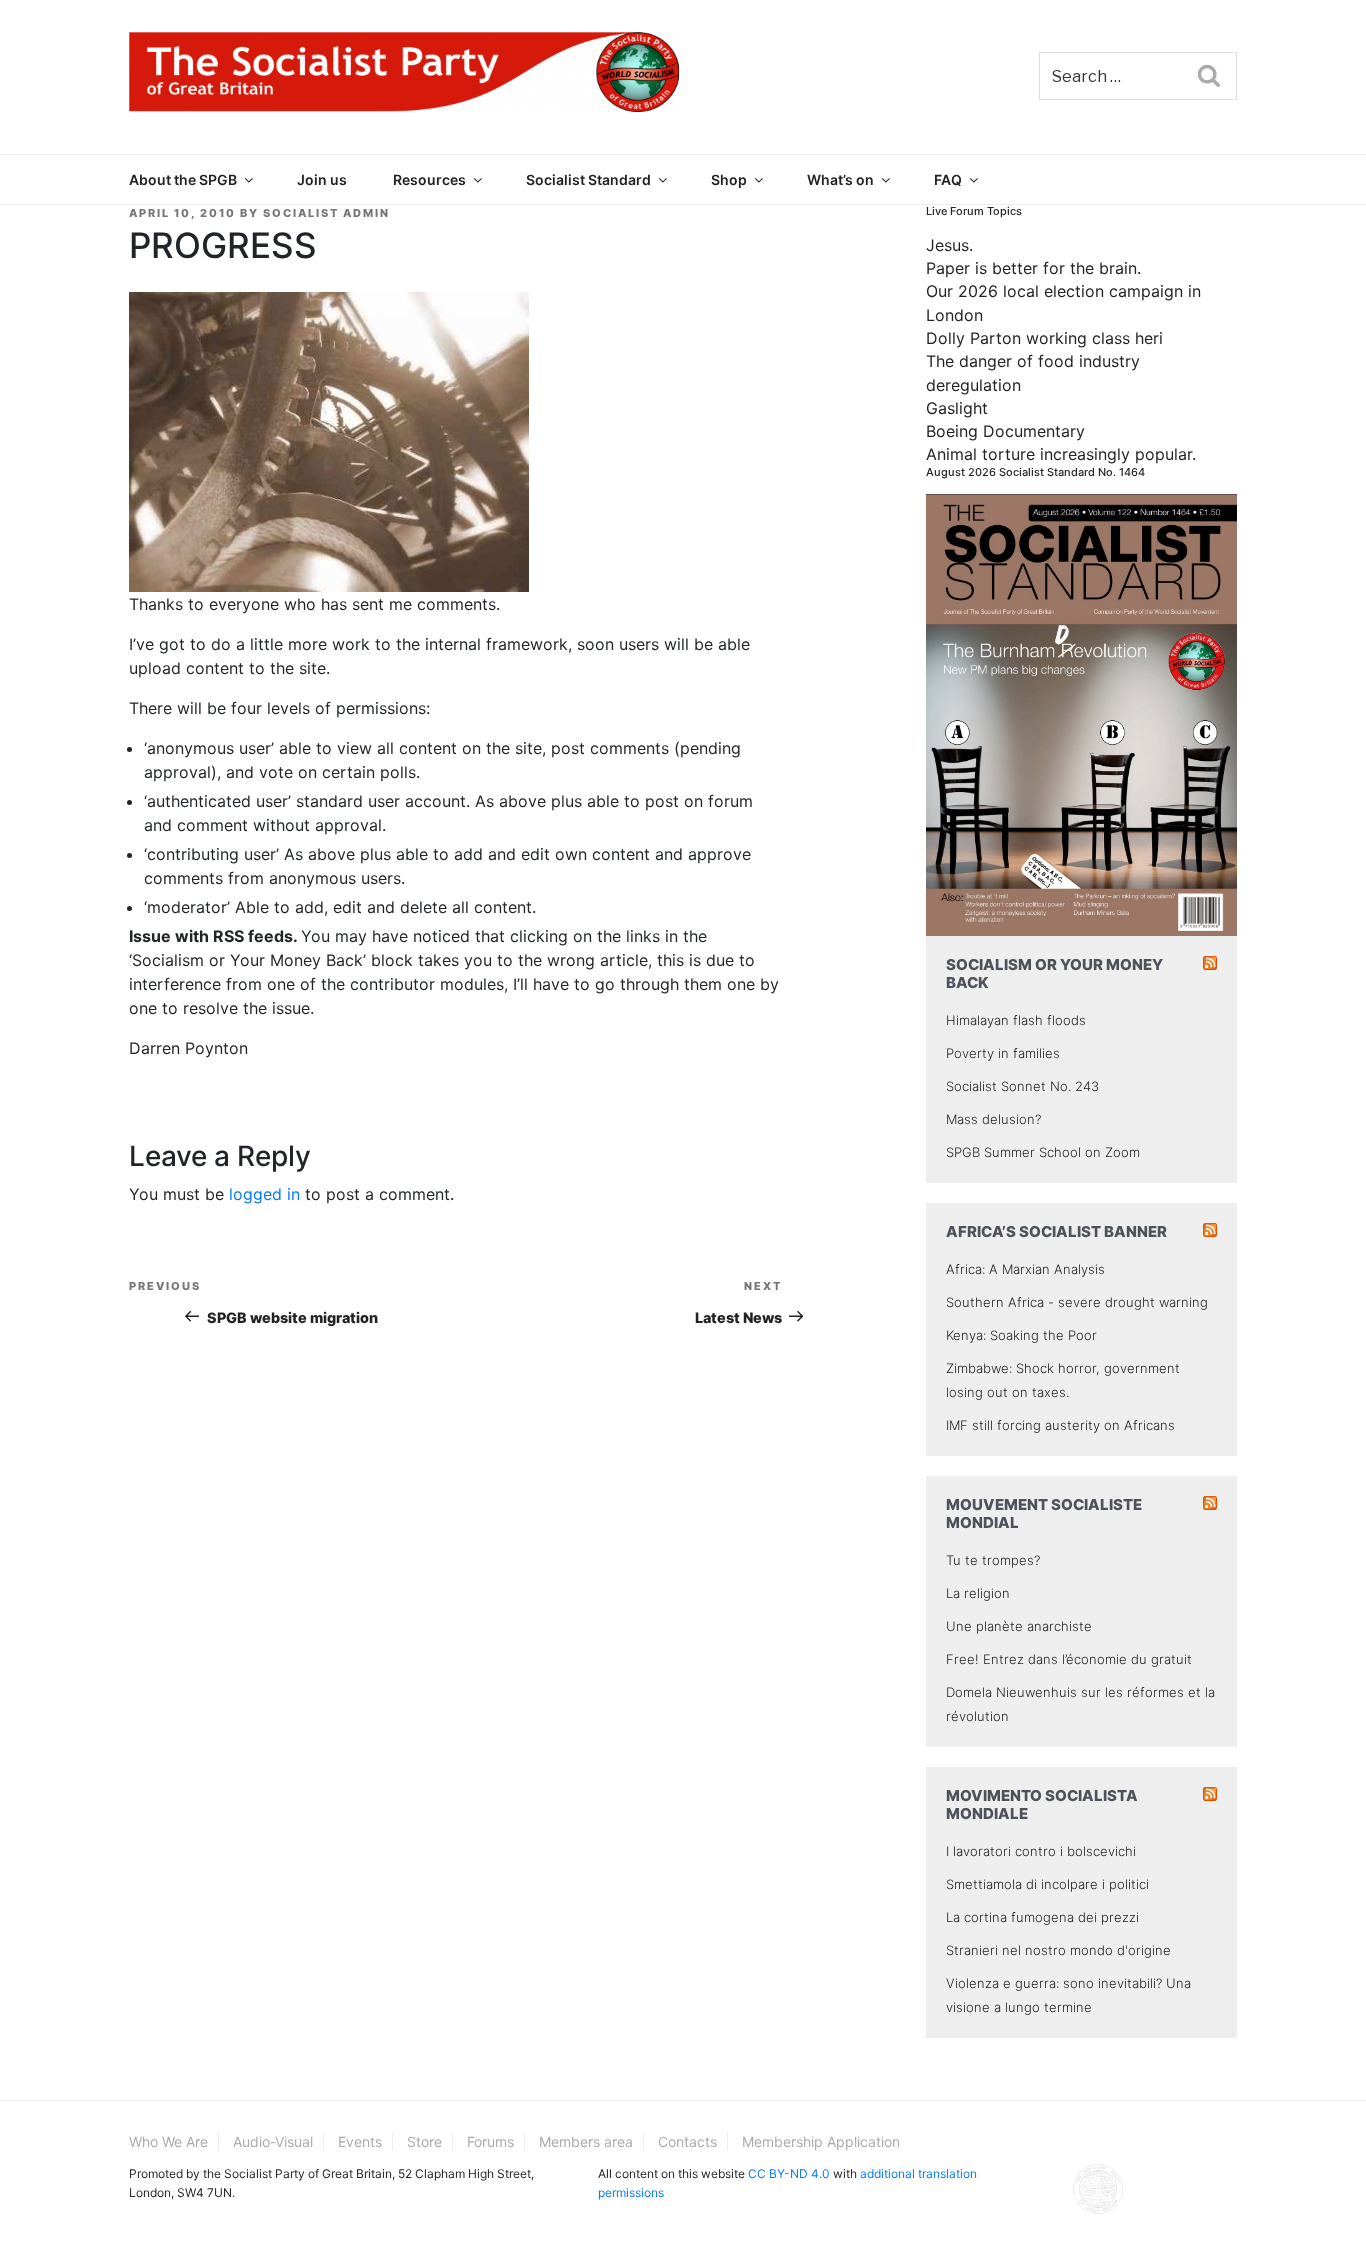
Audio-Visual (273, 2141)
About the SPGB (183, 179)
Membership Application (821, 2141)
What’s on (840, 179)
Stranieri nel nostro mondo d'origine (1058, 1950)
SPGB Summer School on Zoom (1043, 1152)
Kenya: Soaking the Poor (1021, 1335)
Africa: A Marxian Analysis (1025, 1269)
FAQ (948, 179)
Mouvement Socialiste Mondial (1044, 1513)
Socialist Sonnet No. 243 (1022, 1086)
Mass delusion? (993, 1119)
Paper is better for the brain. (1033, 268)
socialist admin (326, 213)
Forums (490, 2141)
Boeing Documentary (1005, 431)
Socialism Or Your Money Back (1054, 973)
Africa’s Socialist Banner (1056, 1231)
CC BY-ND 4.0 (789, 2173)
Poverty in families (1003, 1053)
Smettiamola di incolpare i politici (1047, 1884)
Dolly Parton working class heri (1044, 338)
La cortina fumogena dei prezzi (1042, 1917)
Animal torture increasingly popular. (1061, 454)
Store (424, 2141)
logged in (264, 1194)
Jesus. (949, 245)
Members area (586, 2141)
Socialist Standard (588, 179)
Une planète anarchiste (1019, 1626)
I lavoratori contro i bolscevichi (1041, 1851)
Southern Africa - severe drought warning (1077, 1302)
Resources (429, 179)
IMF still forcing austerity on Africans (1060, 1425)
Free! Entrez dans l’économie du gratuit (1069, 1659)
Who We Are (168, 2141)
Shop (729, 179)
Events (360, 2141)
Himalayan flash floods (1016, 1020)
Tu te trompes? (993, 1560)
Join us (322, 179)
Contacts (687, 2141)
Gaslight (957, 408)
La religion (978, 1593)
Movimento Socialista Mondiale (1042, 1804)
